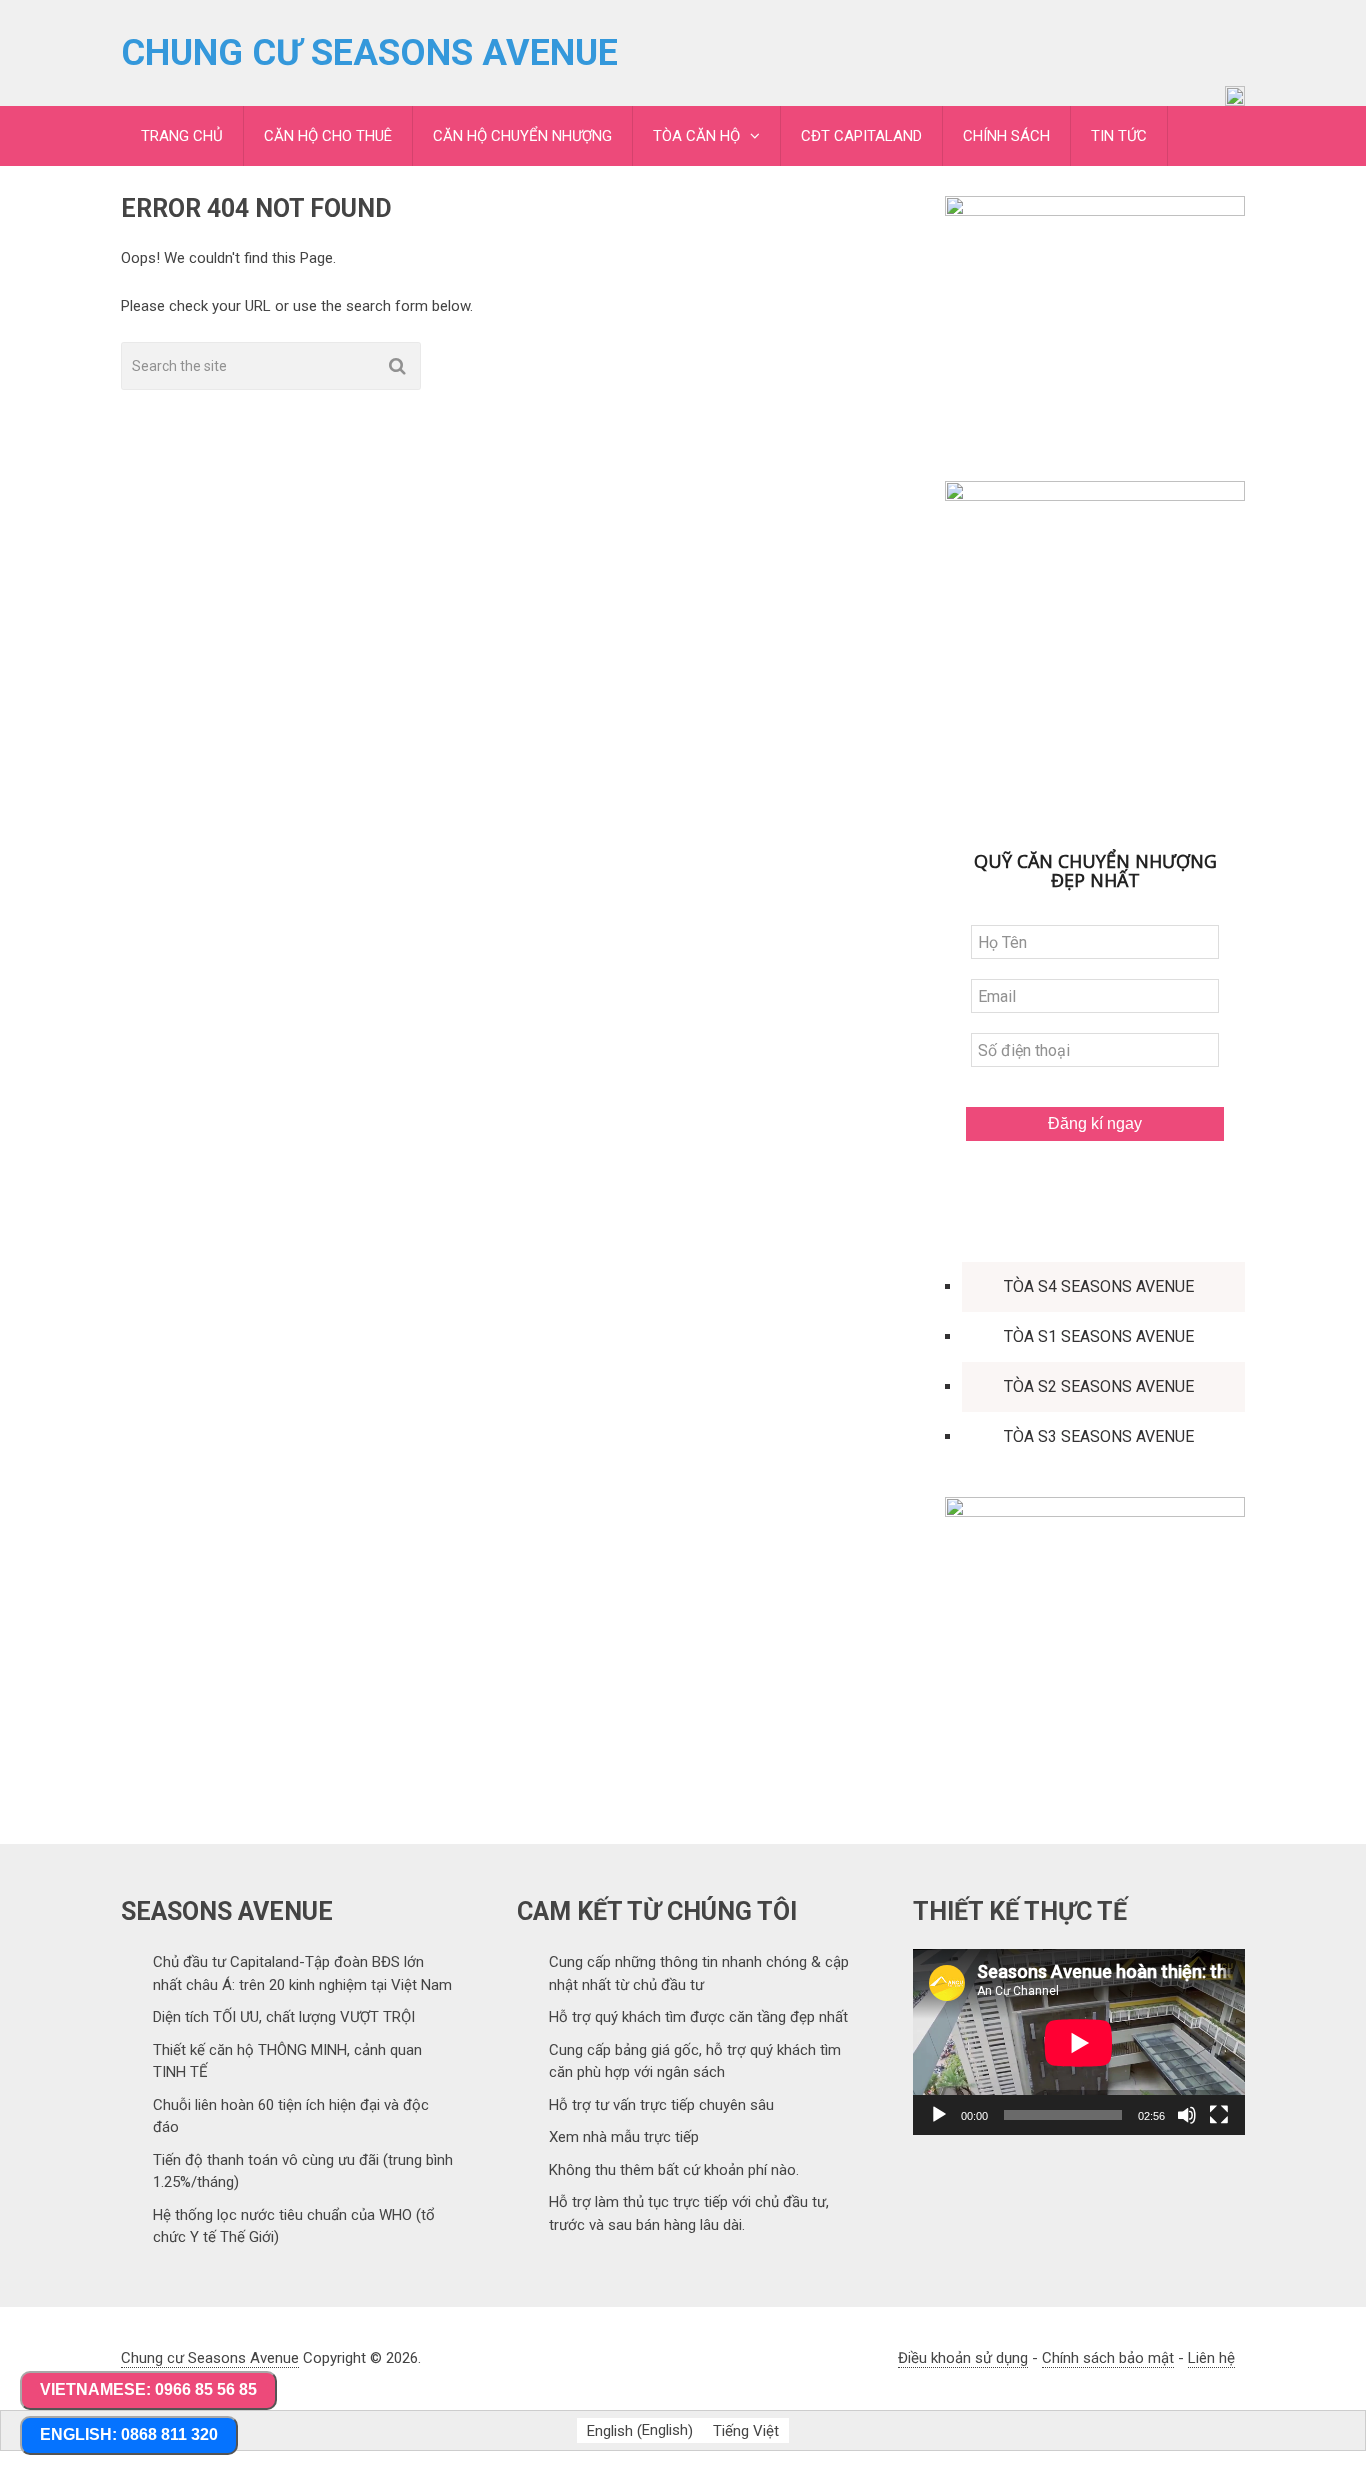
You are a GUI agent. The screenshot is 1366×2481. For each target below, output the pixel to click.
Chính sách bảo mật (1108, 2358)
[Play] (939, 2115)
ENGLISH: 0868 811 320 (129, 2434)
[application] (1079, 2042)
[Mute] (1187, 2115)
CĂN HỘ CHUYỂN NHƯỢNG (522, 136)
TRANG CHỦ (182, 136)
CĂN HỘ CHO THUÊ (328, 136)
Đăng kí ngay (1095, 1123)
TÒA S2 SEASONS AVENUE (1099, 1386)
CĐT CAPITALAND (861, 136)
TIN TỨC (1119, 136)
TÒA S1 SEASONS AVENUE (1099, 1336)
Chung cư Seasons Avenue (369, 53)
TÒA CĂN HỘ (696, 136)
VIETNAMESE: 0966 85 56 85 (148, 2389)
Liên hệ (1211, 2358)
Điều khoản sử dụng (963, 2358)
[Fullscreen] (1219, 2115)
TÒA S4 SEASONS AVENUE (1099, 1286)
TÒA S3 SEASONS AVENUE (1099, 1436)
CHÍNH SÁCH (1006, 136)
